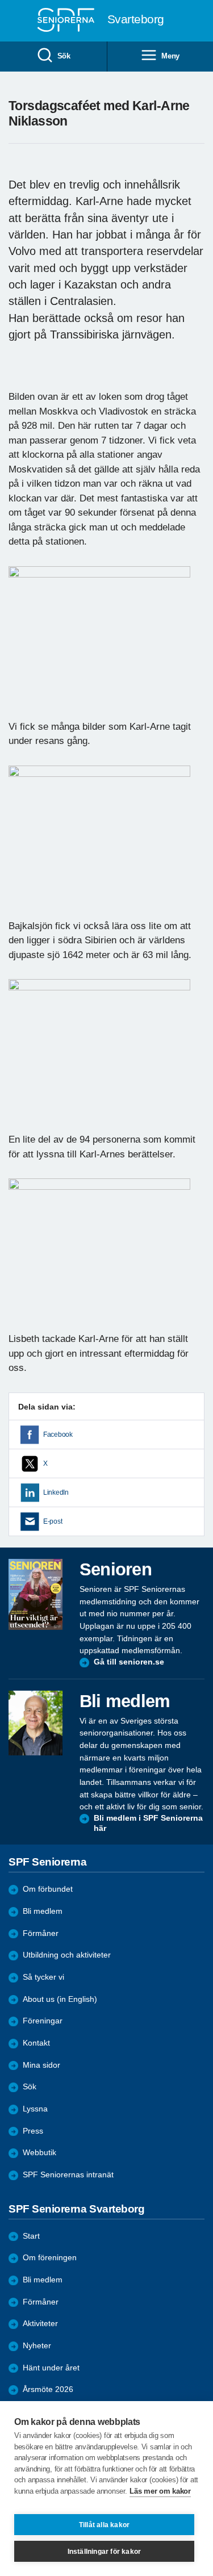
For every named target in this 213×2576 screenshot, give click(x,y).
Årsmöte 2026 (48, 2389)
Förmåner (41, 1933)
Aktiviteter (40, 2324)
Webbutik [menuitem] (39, 2153)
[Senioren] (35, 1594)
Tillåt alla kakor (104, 2525)
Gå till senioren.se (129, 1662)
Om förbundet (48, 1889)
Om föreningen (50, 2258)
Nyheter (37, 2346)
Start (31, 2236)
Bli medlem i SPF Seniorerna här (148, 1823)
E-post (53, 1521)
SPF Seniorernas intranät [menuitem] (68, 2175)
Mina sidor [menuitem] (41, 2065)
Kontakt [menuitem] (36, 2043)
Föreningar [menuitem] (43, 2021)
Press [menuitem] (33, 2131)
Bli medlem (43, 1911)
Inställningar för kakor (105, 2552)
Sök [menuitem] (64, 56)
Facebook (58, 1435)
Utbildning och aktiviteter (67, 1955)
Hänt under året (51, 2368)
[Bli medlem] (35, 1723)
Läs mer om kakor (160, 2491)
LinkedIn (56, 1492)
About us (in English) (60, 1999)
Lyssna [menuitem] (35, 2109)
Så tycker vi (43, 1977)
